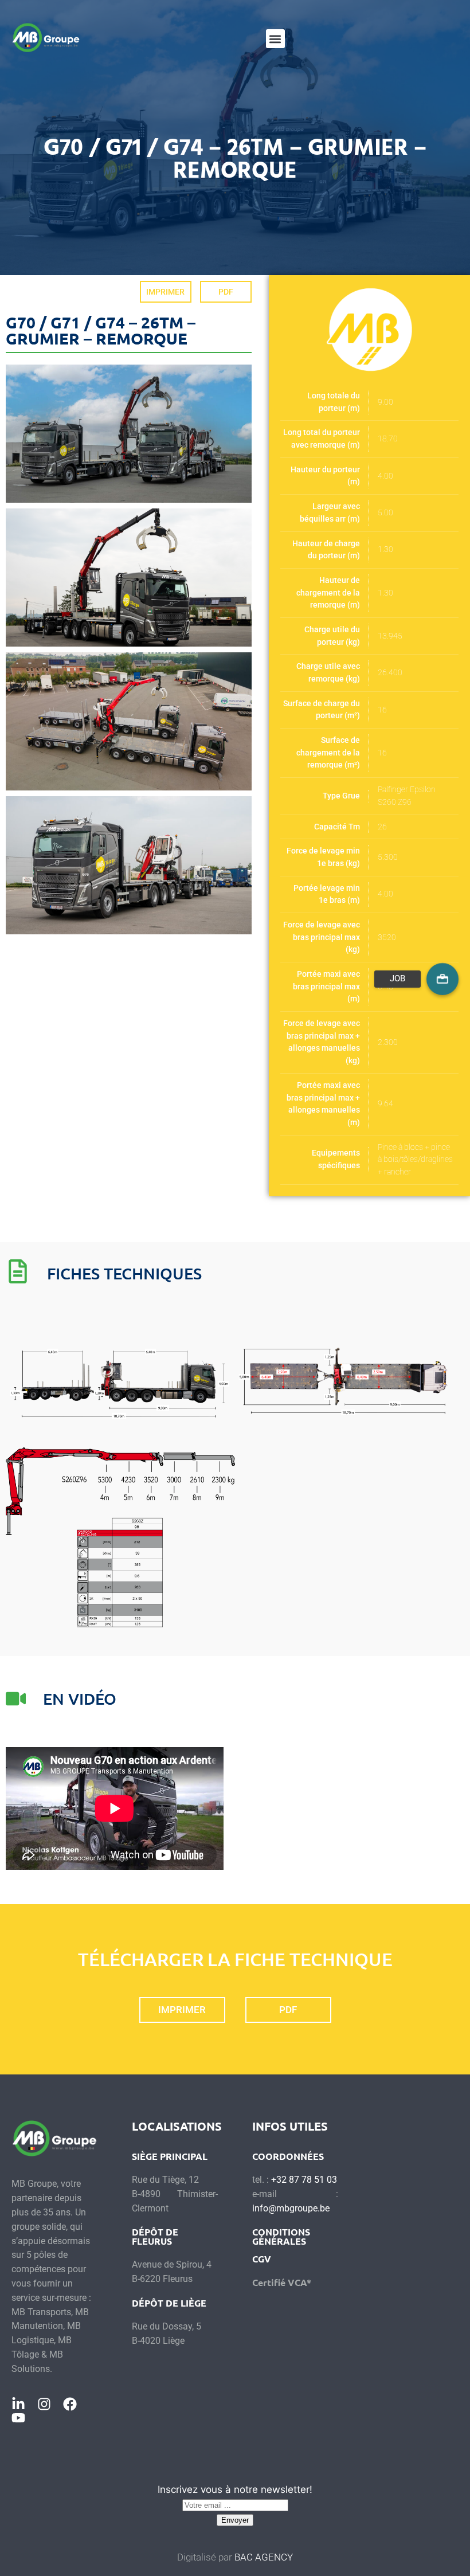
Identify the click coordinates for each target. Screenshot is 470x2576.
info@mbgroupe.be (291, 2208)
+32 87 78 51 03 (304, 2180)
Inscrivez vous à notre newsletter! (235, 2489)
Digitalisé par (206, 2557)
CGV (262, 2259)
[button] (275, 39)
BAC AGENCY (264, 2557)
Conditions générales (281, 2236)
